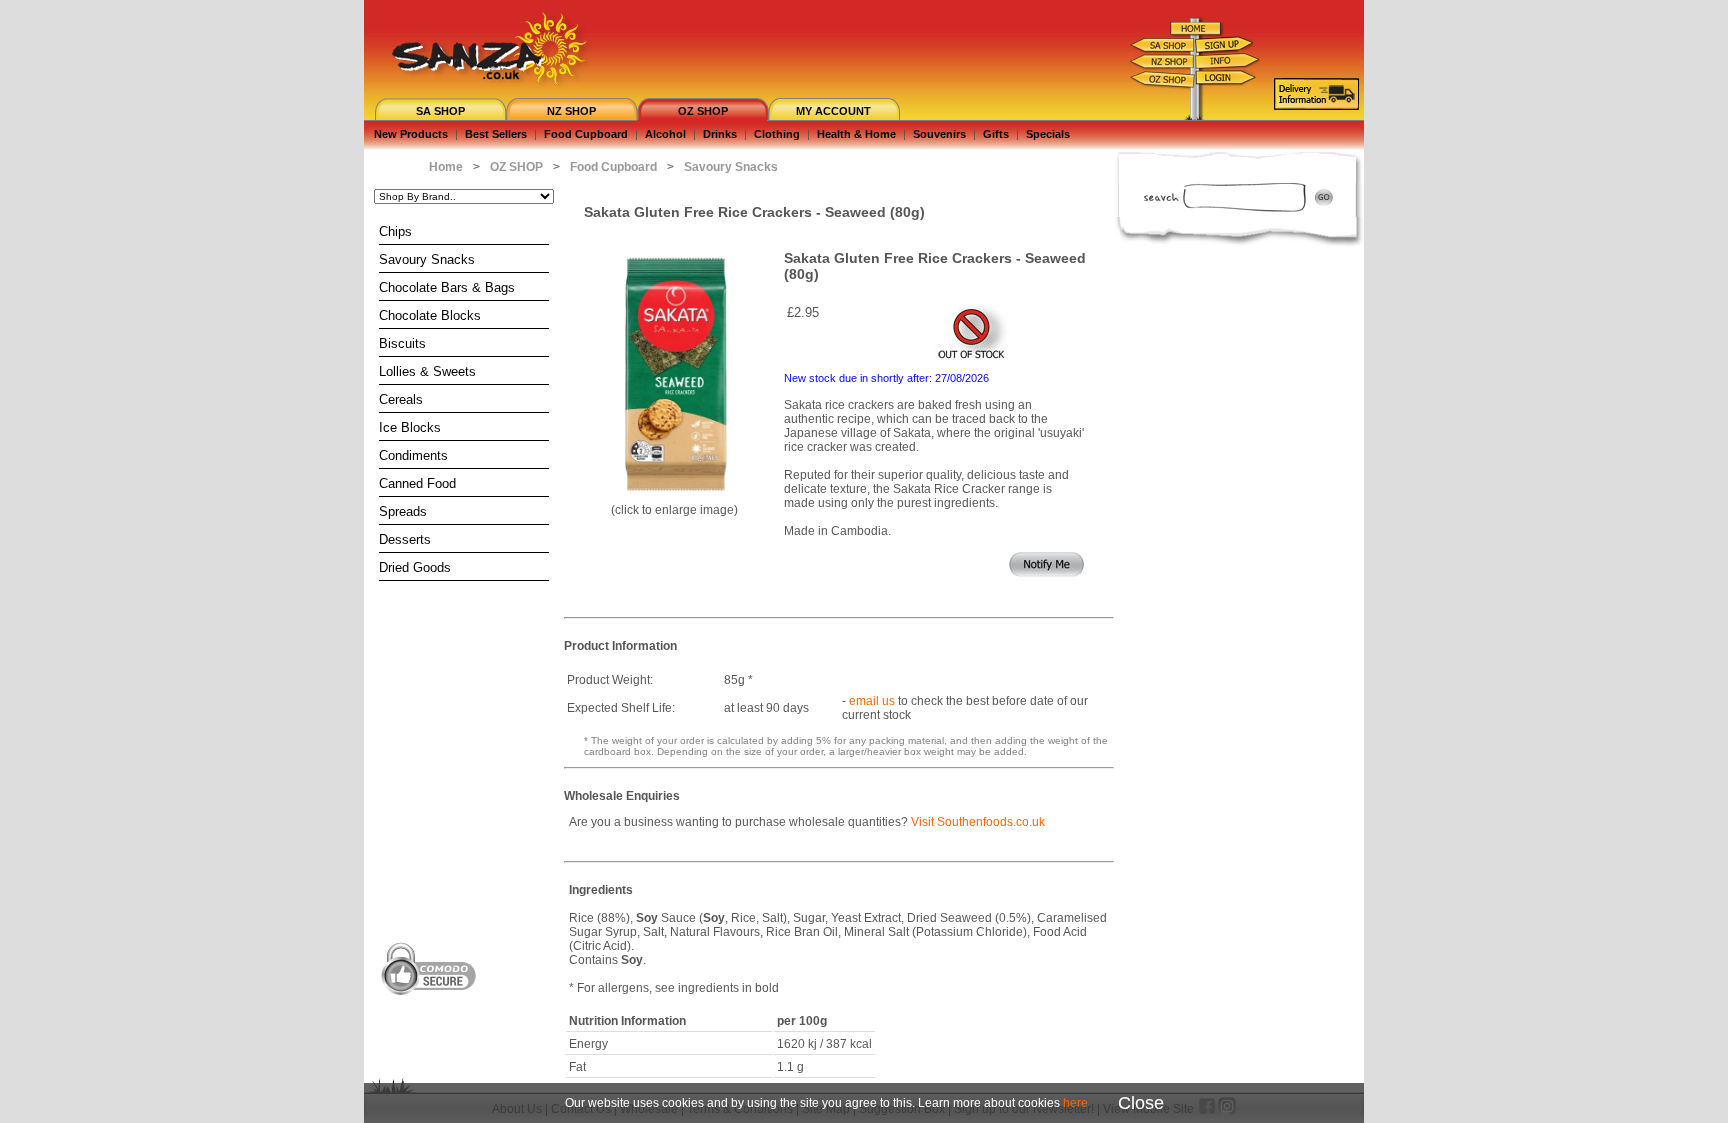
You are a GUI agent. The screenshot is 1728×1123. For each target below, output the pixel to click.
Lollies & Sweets (427, 371)
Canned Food (417, 483)
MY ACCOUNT (833, 111)
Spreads (403, 511)
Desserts (405, 539)
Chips (395, 231)
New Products (411, 134)
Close (1141, 1103)
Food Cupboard (586, 134)
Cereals (401, 399)
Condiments (413, 455)
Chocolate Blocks (430, 315)
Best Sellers (496, 134)
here (1075, 1103)
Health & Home (856, 134)
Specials (1048, 134)
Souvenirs (939, 134)
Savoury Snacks (427, 259)
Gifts (996, 134)
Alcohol (665, 134)
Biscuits (402, 343)
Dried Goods (415, 567)
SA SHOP (440, 111)
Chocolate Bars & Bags (447, 287)
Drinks (720, 134)
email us (872, 701)
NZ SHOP (571, 111)
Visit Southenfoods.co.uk (978, 822)
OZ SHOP (703, 111)
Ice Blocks (410, 427)
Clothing (777, 134)
